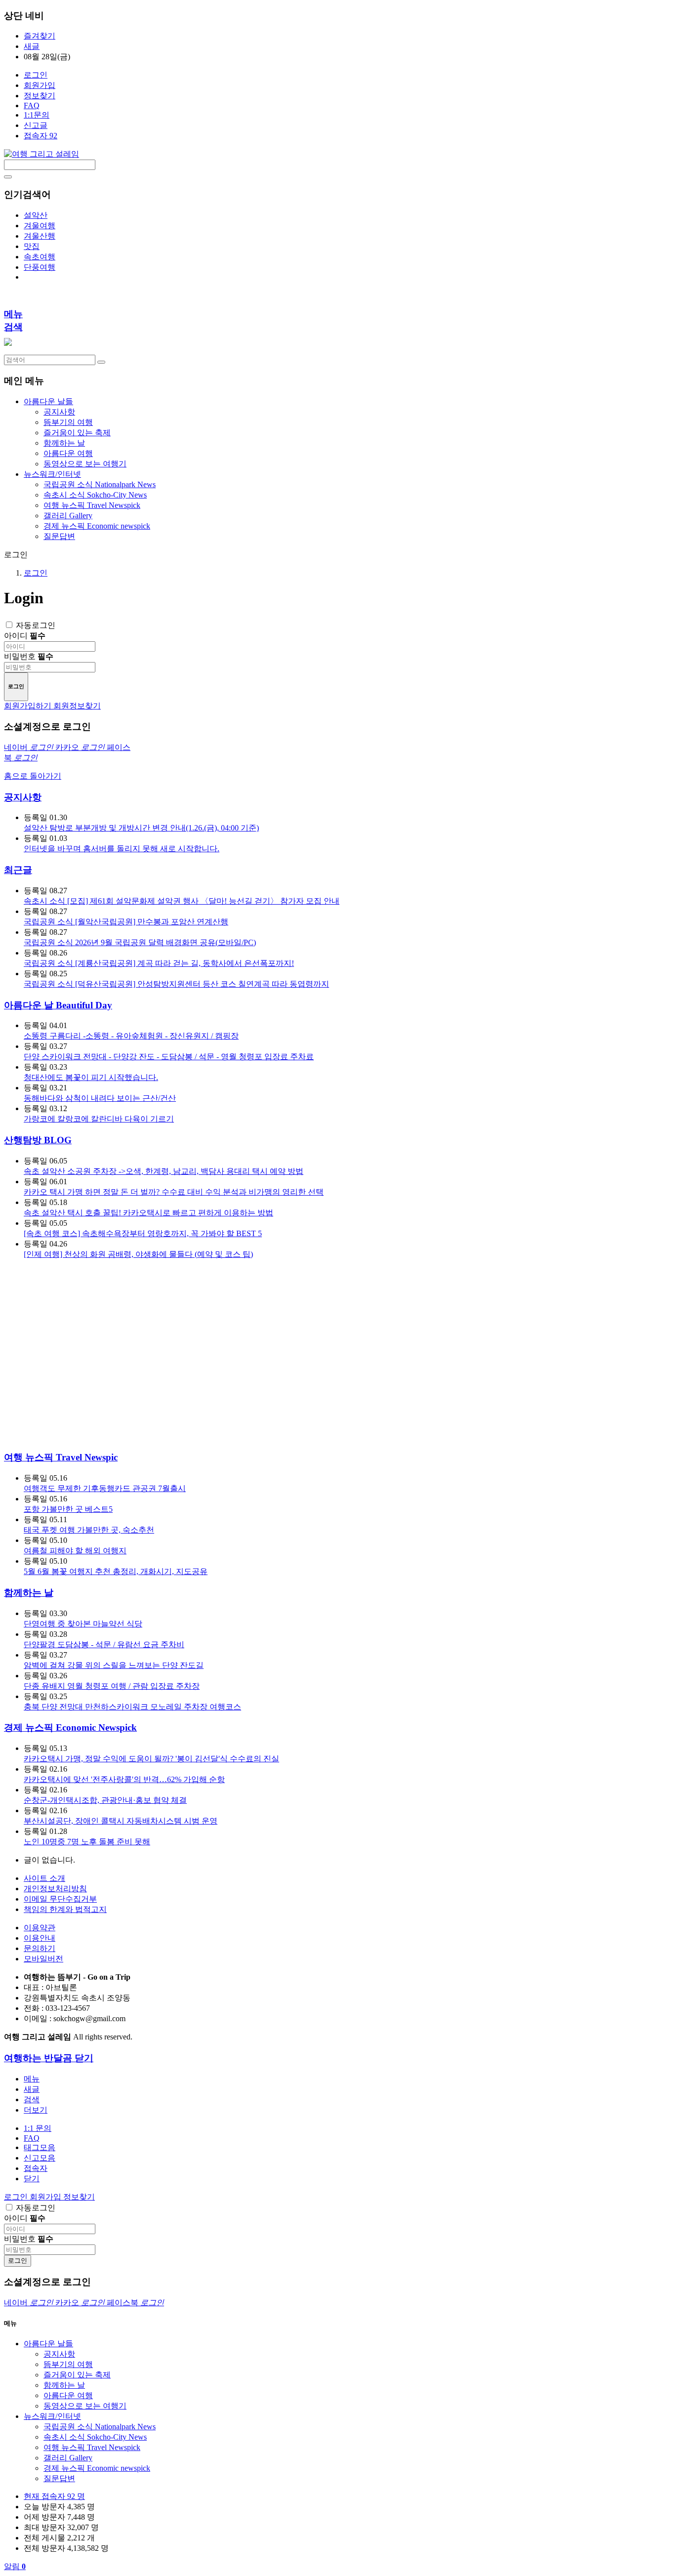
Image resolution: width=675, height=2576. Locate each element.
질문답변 (59, 536)
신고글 (36, 125)
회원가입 (40, 85)
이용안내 (40, 1938)
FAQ (32, 105)
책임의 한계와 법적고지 (65, 1909)
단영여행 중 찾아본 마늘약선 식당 (83, 1624)
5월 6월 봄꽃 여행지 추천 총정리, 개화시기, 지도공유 (116, 1571)
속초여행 (40, 257)
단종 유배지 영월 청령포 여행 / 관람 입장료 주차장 (112, 1686)
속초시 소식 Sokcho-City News (95, 495)
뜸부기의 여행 (68, 422)
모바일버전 (43, 1959)
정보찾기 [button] (79, 2197)
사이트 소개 (44, 1878)
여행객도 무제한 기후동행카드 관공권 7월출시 (105, 1488)
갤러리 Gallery (68, 516)
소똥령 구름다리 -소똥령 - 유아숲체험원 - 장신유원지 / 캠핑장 (131, 1036)
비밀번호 (29, 656)
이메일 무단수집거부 (60, 1899)
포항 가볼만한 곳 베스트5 (68, 1509)
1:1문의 (37, 115)
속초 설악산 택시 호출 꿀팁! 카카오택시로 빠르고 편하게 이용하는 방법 (148, 1213)
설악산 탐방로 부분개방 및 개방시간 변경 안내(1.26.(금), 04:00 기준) (141, 828)
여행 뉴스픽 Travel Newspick (92, 505)
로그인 (36, 75)
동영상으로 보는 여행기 (85, 464)
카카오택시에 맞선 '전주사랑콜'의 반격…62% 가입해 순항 (124, 1779)
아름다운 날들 (48, 2344)
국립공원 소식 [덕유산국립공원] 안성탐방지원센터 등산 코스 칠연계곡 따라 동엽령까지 (176, 984)
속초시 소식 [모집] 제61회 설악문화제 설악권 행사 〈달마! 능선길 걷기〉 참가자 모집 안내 (182, 901)
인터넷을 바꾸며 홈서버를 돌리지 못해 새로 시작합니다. (122, 849)
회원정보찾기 (77, 706)
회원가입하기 (29, 706)
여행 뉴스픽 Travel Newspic (61, 1457)
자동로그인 (36, 625)
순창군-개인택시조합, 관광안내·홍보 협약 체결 (105, 1800)
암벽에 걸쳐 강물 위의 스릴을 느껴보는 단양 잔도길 (114, 1665)
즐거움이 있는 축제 (77, 433)
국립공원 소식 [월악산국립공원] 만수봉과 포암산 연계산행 (126, 922)
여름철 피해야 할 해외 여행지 (75, 1551)
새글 (32, 46)
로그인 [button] (17, 2197)
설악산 (36, 215)
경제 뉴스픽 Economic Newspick (70, 1727)
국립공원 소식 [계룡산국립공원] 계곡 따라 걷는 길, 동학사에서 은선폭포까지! (159, 963)
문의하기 (40, 1948)
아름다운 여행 (68, 453)
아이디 (25, 636)
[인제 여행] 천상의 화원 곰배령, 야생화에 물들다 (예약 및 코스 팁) (138, 1254)
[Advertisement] (107, 1354)
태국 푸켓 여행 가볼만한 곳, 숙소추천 (89, 1530)
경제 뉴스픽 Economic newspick (97, 526)
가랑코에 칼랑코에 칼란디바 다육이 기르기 (99, 1119)
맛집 (32, 246)
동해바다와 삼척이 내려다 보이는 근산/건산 (100, 1098)
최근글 (18, 870)
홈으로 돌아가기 (33, 776)
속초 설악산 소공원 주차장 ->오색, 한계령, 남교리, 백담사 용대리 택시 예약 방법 (164, 1171)
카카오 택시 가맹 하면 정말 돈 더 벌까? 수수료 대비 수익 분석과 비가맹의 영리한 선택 (174, 1192)
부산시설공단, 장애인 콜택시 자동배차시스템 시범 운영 (121, 1821)
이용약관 (40, 1928)
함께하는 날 (64, 443)
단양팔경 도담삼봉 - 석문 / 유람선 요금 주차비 (104, 1644)
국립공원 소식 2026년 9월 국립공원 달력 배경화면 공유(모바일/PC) (140, 942)
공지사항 (59, 412)
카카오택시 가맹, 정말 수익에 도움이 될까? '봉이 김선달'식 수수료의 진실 (151, 1759)
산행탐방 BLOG (38, 1140)
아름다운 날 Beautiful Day (58, 1005)
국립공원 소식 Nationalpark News (100, 484)
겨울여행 (40, 226)
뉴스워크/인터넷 (52, 2416)
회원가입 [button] (46, 2197)
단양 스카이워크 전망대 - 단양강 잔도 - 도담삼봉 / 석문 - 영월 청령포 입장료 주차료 (169, 1057)
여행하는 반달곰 (39, 2058)
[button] (36, 2110)
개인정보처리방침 (55, 1889)
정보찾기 (40, 96)
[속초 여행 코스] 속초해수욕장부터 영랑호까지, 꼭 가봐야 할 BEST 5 (143, 1233)
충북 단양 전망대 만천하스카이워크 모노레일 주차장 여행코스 (132, 1707)
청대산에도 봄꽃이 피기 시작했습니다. (91, 1077)
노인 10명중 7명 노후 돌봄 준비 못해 (87, 1842)
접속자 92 (41, 136)
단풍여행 (40, 267)
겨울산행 (40, 236)
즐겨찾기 (40, 36)
